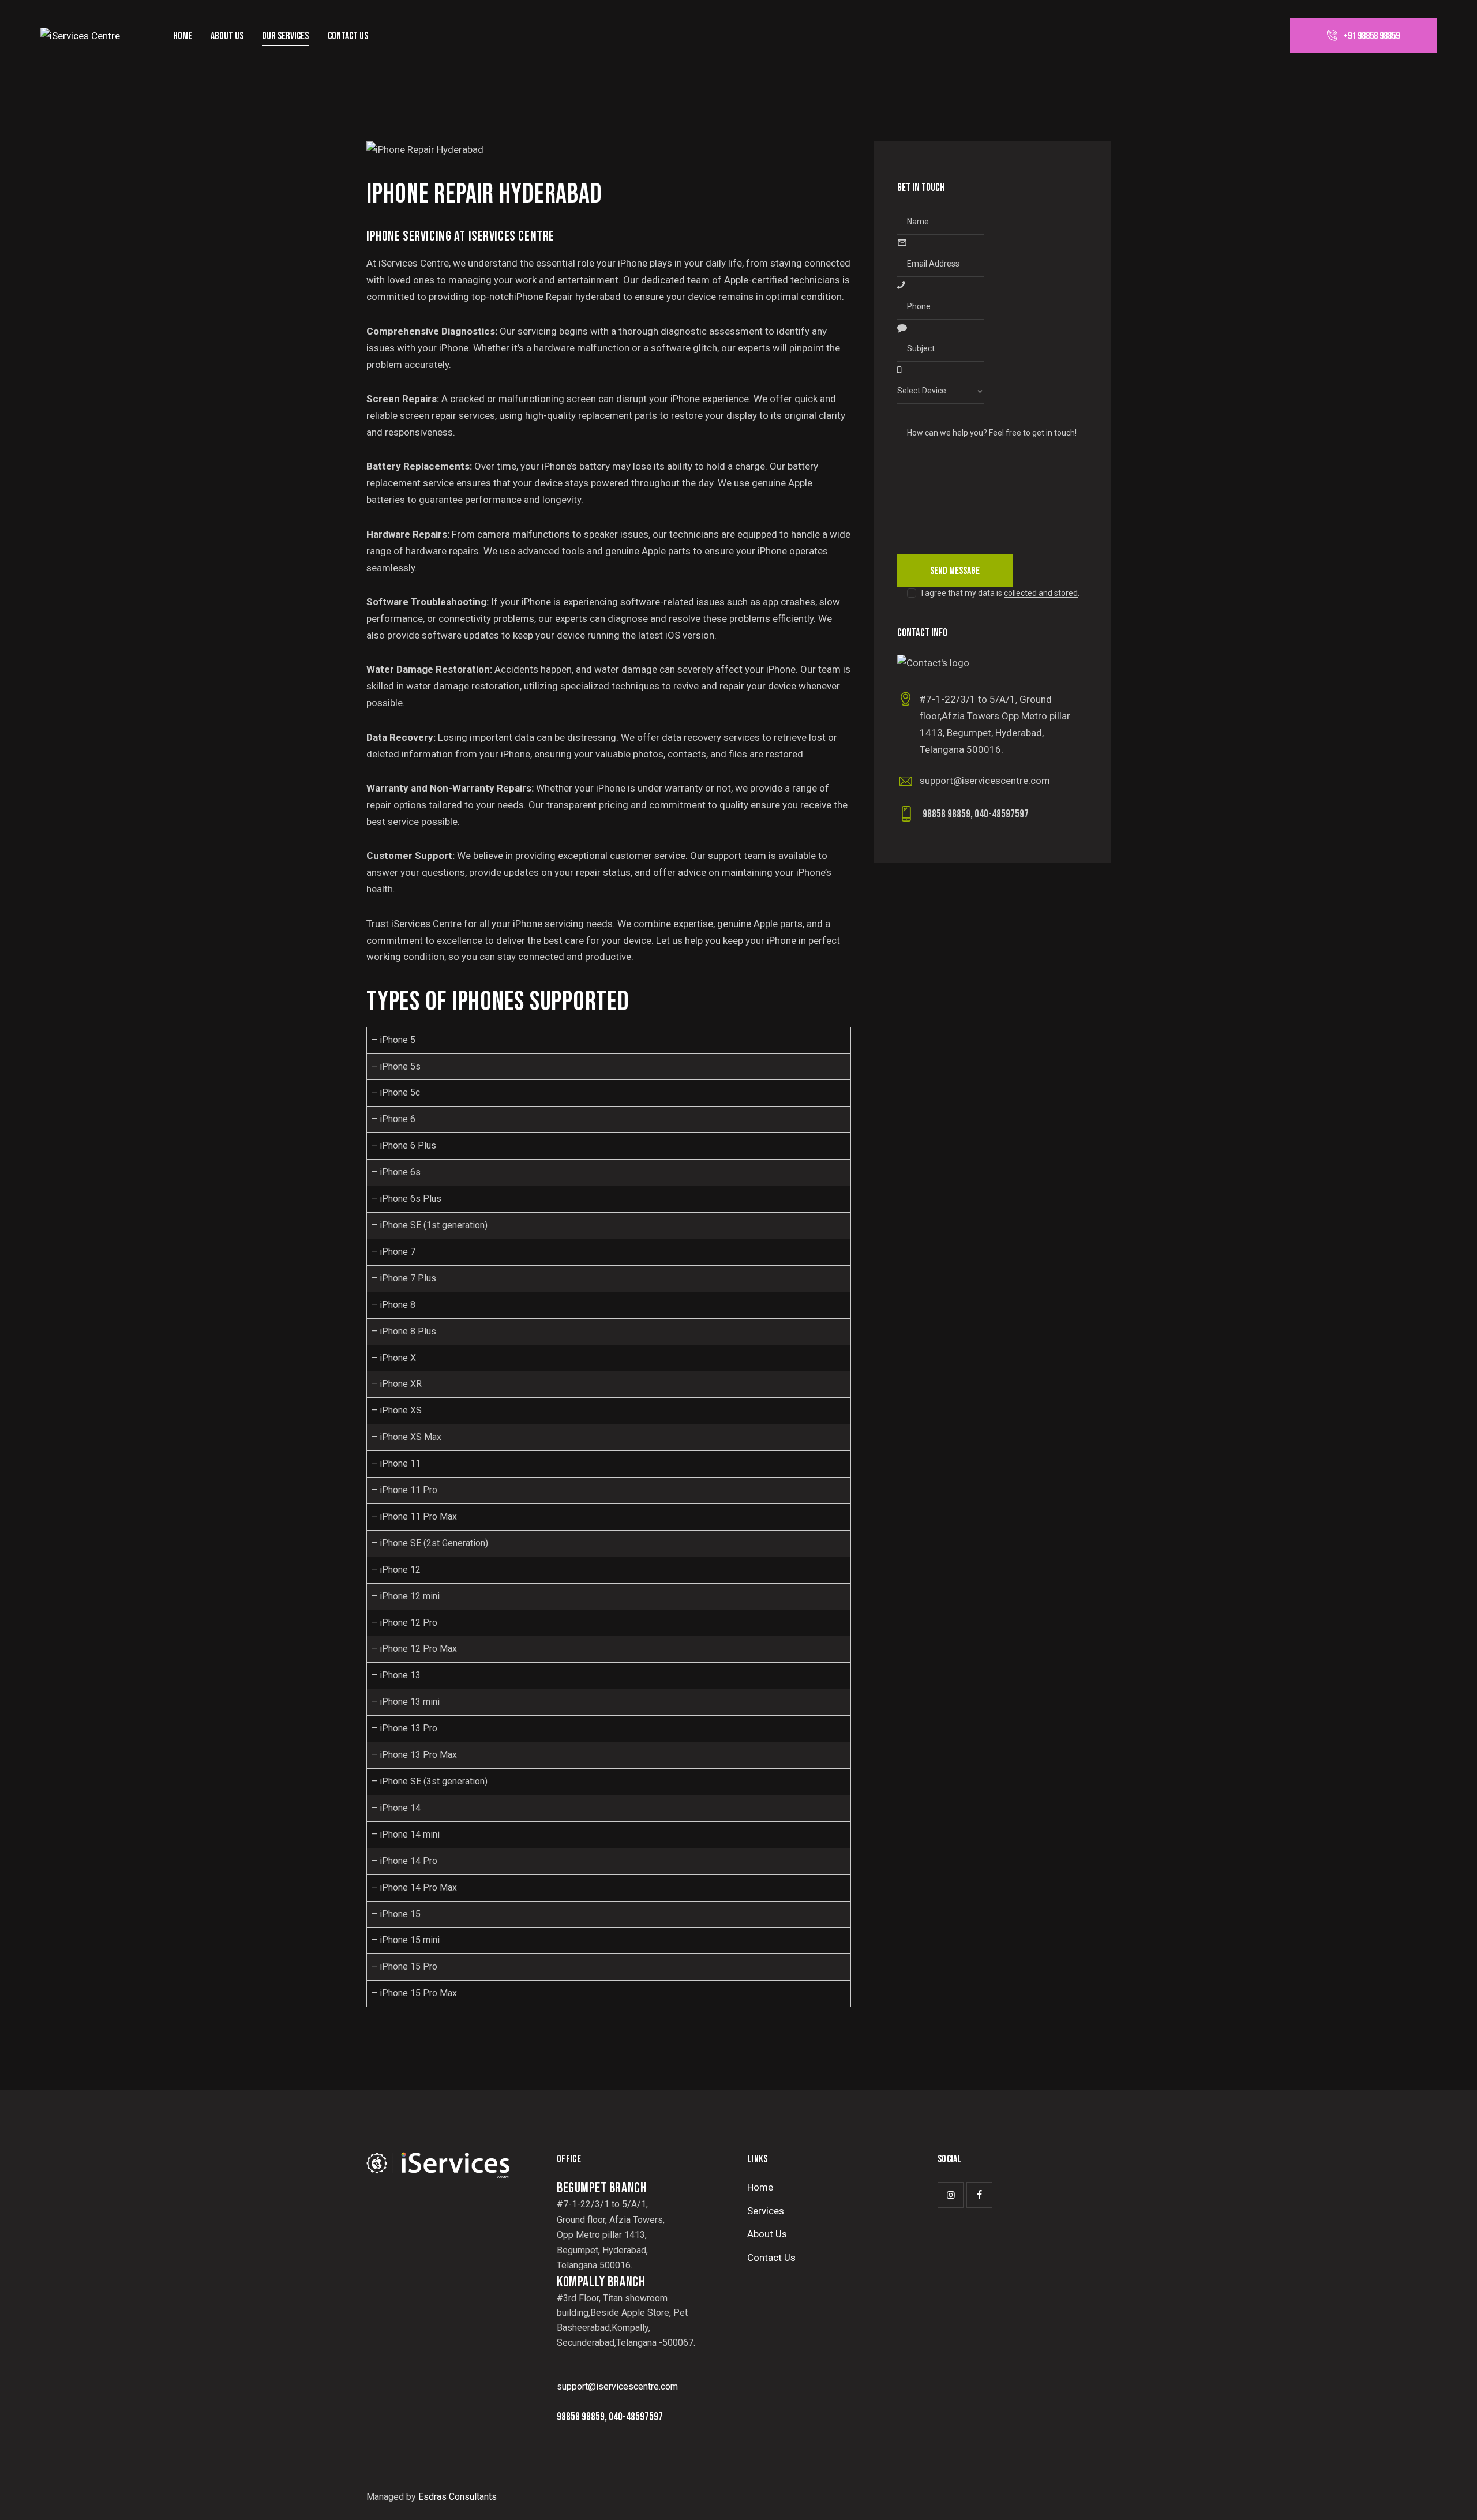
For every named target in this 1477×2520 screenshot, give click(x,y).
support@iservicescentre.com (985, 781)
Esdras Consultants (458, 2497)
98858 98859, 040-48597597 (976, 814)
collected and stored (1041, 593)
